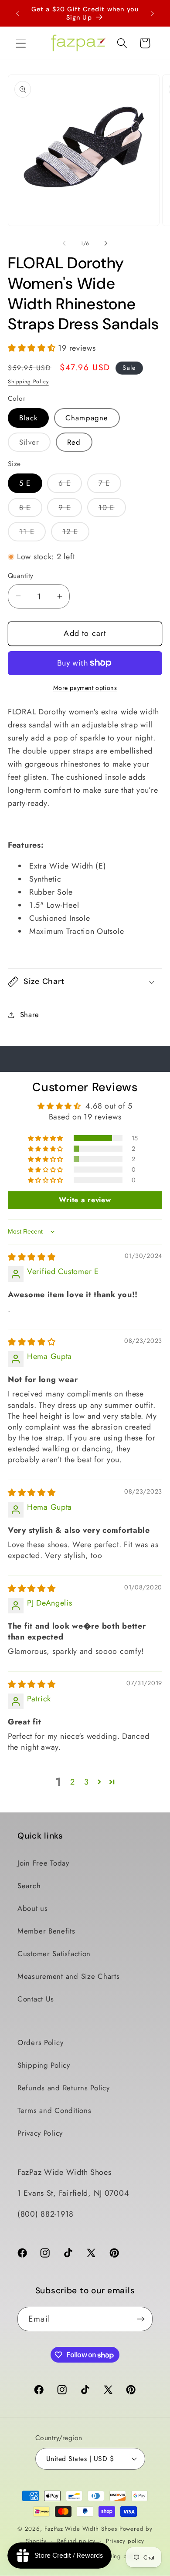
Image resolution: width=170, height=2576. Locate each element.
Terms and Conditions (54, 2110)
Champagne (87, 418)
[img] (32, 1257)
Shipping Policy (28, 382)
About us (33, 1908)
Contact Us (36, 1999)
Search (29, 1886)
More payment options (85, 688)
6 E (70, 485)
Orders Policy (40, 2042)
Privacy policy (125, 2541)
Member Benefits (46, 1931)
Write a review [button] (85, 1200)
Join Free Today (43, 1863)
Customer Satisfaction (54, 1954)
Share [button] (30, 1014)
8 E (31, 510)
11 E (32, 534)
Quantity (21, 576)
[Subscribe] (141, 2319)
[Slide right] (106, 243)
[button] (21, 43)
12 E (76, 534)
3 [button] (87, 1782)
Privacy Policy (40, 2133)
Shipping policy (118, 2556)
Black (28, 418)
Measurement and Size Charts (68, 1976)
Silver (35, 444)
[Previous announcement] (17, 14)
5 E (25, 483)
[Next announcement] (153, 14)
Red (74, 442)
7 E (110, 485)
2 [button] (73, 1782)
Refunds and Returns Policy (64, 2088)
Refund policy (76, 2541)
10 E (112, 510)
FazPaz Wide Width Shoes (81, 2529)
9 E (70, 510)
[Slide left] (64, 243)
